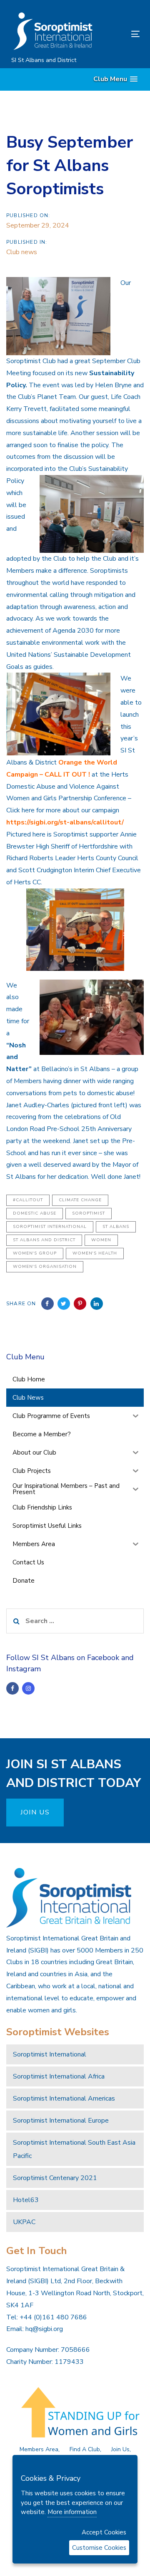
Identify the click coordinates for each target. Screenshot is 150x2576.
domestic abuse (35, 1213)
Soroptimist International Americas (64, 2098)
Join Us (120, 2449)
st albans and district (44, 1240)
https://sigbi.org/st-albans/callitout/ (65, 822)
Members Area (39, 2449)
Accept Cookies (104, 2532)
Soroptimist (89, 1213)
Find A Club (85, 2449)
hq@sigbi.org (44, 2329)
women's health (95, 1253)
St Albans (116, 1227)
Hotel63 (26, 2200)
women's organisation (45, 1267)
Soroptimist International (50, 1227)
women (101, 1240)
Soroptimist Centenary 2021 (55, 2178)
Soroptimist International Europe (61, 2121)
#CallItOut (28, 1200)
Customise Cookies (99, 2548)
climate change (80, 1200)
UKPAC (24, 2222)
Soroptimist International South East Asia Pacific (74, 2149)
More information (72, 2512)
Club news (22, 252)
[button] (115, 79)
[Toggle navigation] (118, 34)
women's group (35, 1253)
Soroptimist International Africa (59, 2076)
